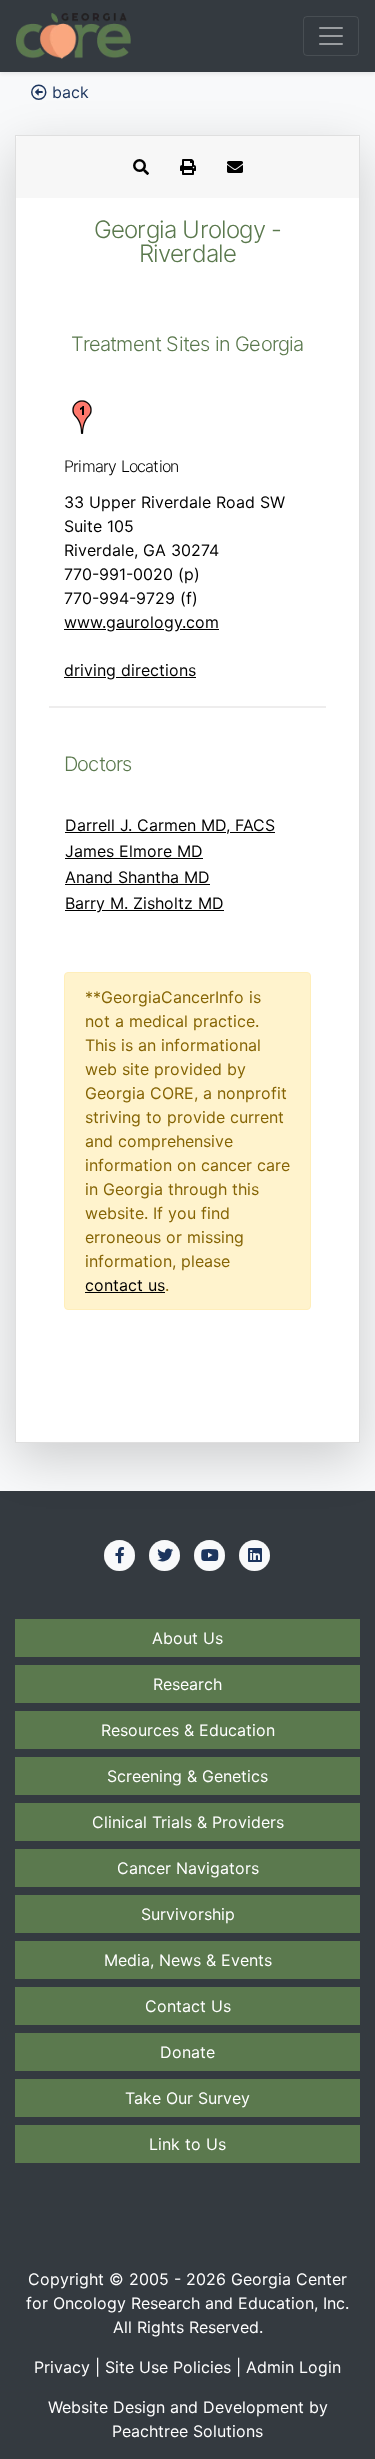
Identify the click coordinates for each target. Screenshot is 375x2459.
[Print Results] (188, 167)
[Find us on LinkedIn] (255, 1555)
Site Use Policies (168, 2367)
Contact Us (188, 2006)
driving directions (130, 670)
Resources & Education (188, 1730)
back (68, 92)
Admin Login (293, 2367)
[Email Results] (235, 167)
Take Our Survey (187, 2098)
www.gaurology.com (141, 622)
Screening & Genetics (187, 1776)
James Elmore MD (134, 851)
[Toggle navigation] (331, 36)
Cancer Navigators (188, 1868)
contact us (125, 1285)
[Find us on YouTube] (210, 1555)
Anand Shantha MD (137, 877)
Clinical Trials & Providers (188, 1822)
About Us (187, 1638)
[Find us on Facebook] (120, 1555)
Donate (187, 2052)
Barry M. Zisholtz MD (144, 903)
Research (187, 1684)
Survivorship (188, 1914)
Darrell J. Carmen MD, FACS (170, 825)
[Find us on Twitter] (165, 1555)
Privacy (62, 2367)
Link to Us (187, 2144)
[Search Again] (141, 167)
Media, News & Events (188, 1960)
